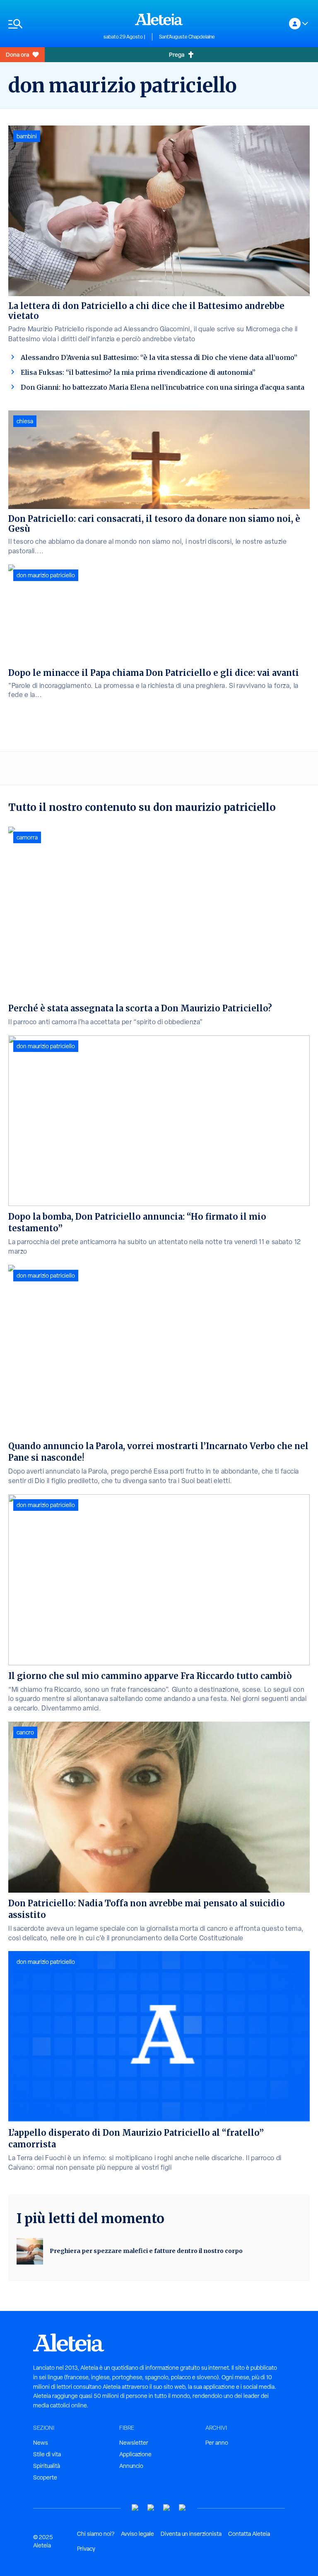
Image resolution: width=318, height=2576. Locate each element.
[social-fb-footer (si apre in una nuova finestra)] (151, 2508)
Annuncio (131, 2466)
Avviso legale (137, 2534)
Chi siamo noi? (96, 2534)
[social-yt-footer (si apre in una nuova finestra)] (135, 2508)
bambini (27, 136)
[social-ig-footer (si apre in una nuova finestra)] (183, 2508)
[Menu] (52, 24)
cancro (25, 1732)
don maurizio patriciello (46, 575)
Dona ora (17, 54)
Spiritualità (47, 2466)
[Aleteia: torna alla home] (159, 19)
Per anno (217, 2443)
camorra (27, 837)
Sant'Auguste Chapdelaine (187, 37)
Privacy (86, 2549)
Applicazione (135, 2454)
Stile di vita (47, 2454)
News (41, 2443)
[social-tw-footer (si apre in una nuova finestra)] (167, 2508)
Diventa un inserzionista (191, 2534)
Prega (177, 54)
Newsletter (134, 2443)
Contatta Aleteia (249, 2534)
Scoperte (45, 2477)
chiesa (25, 421)
